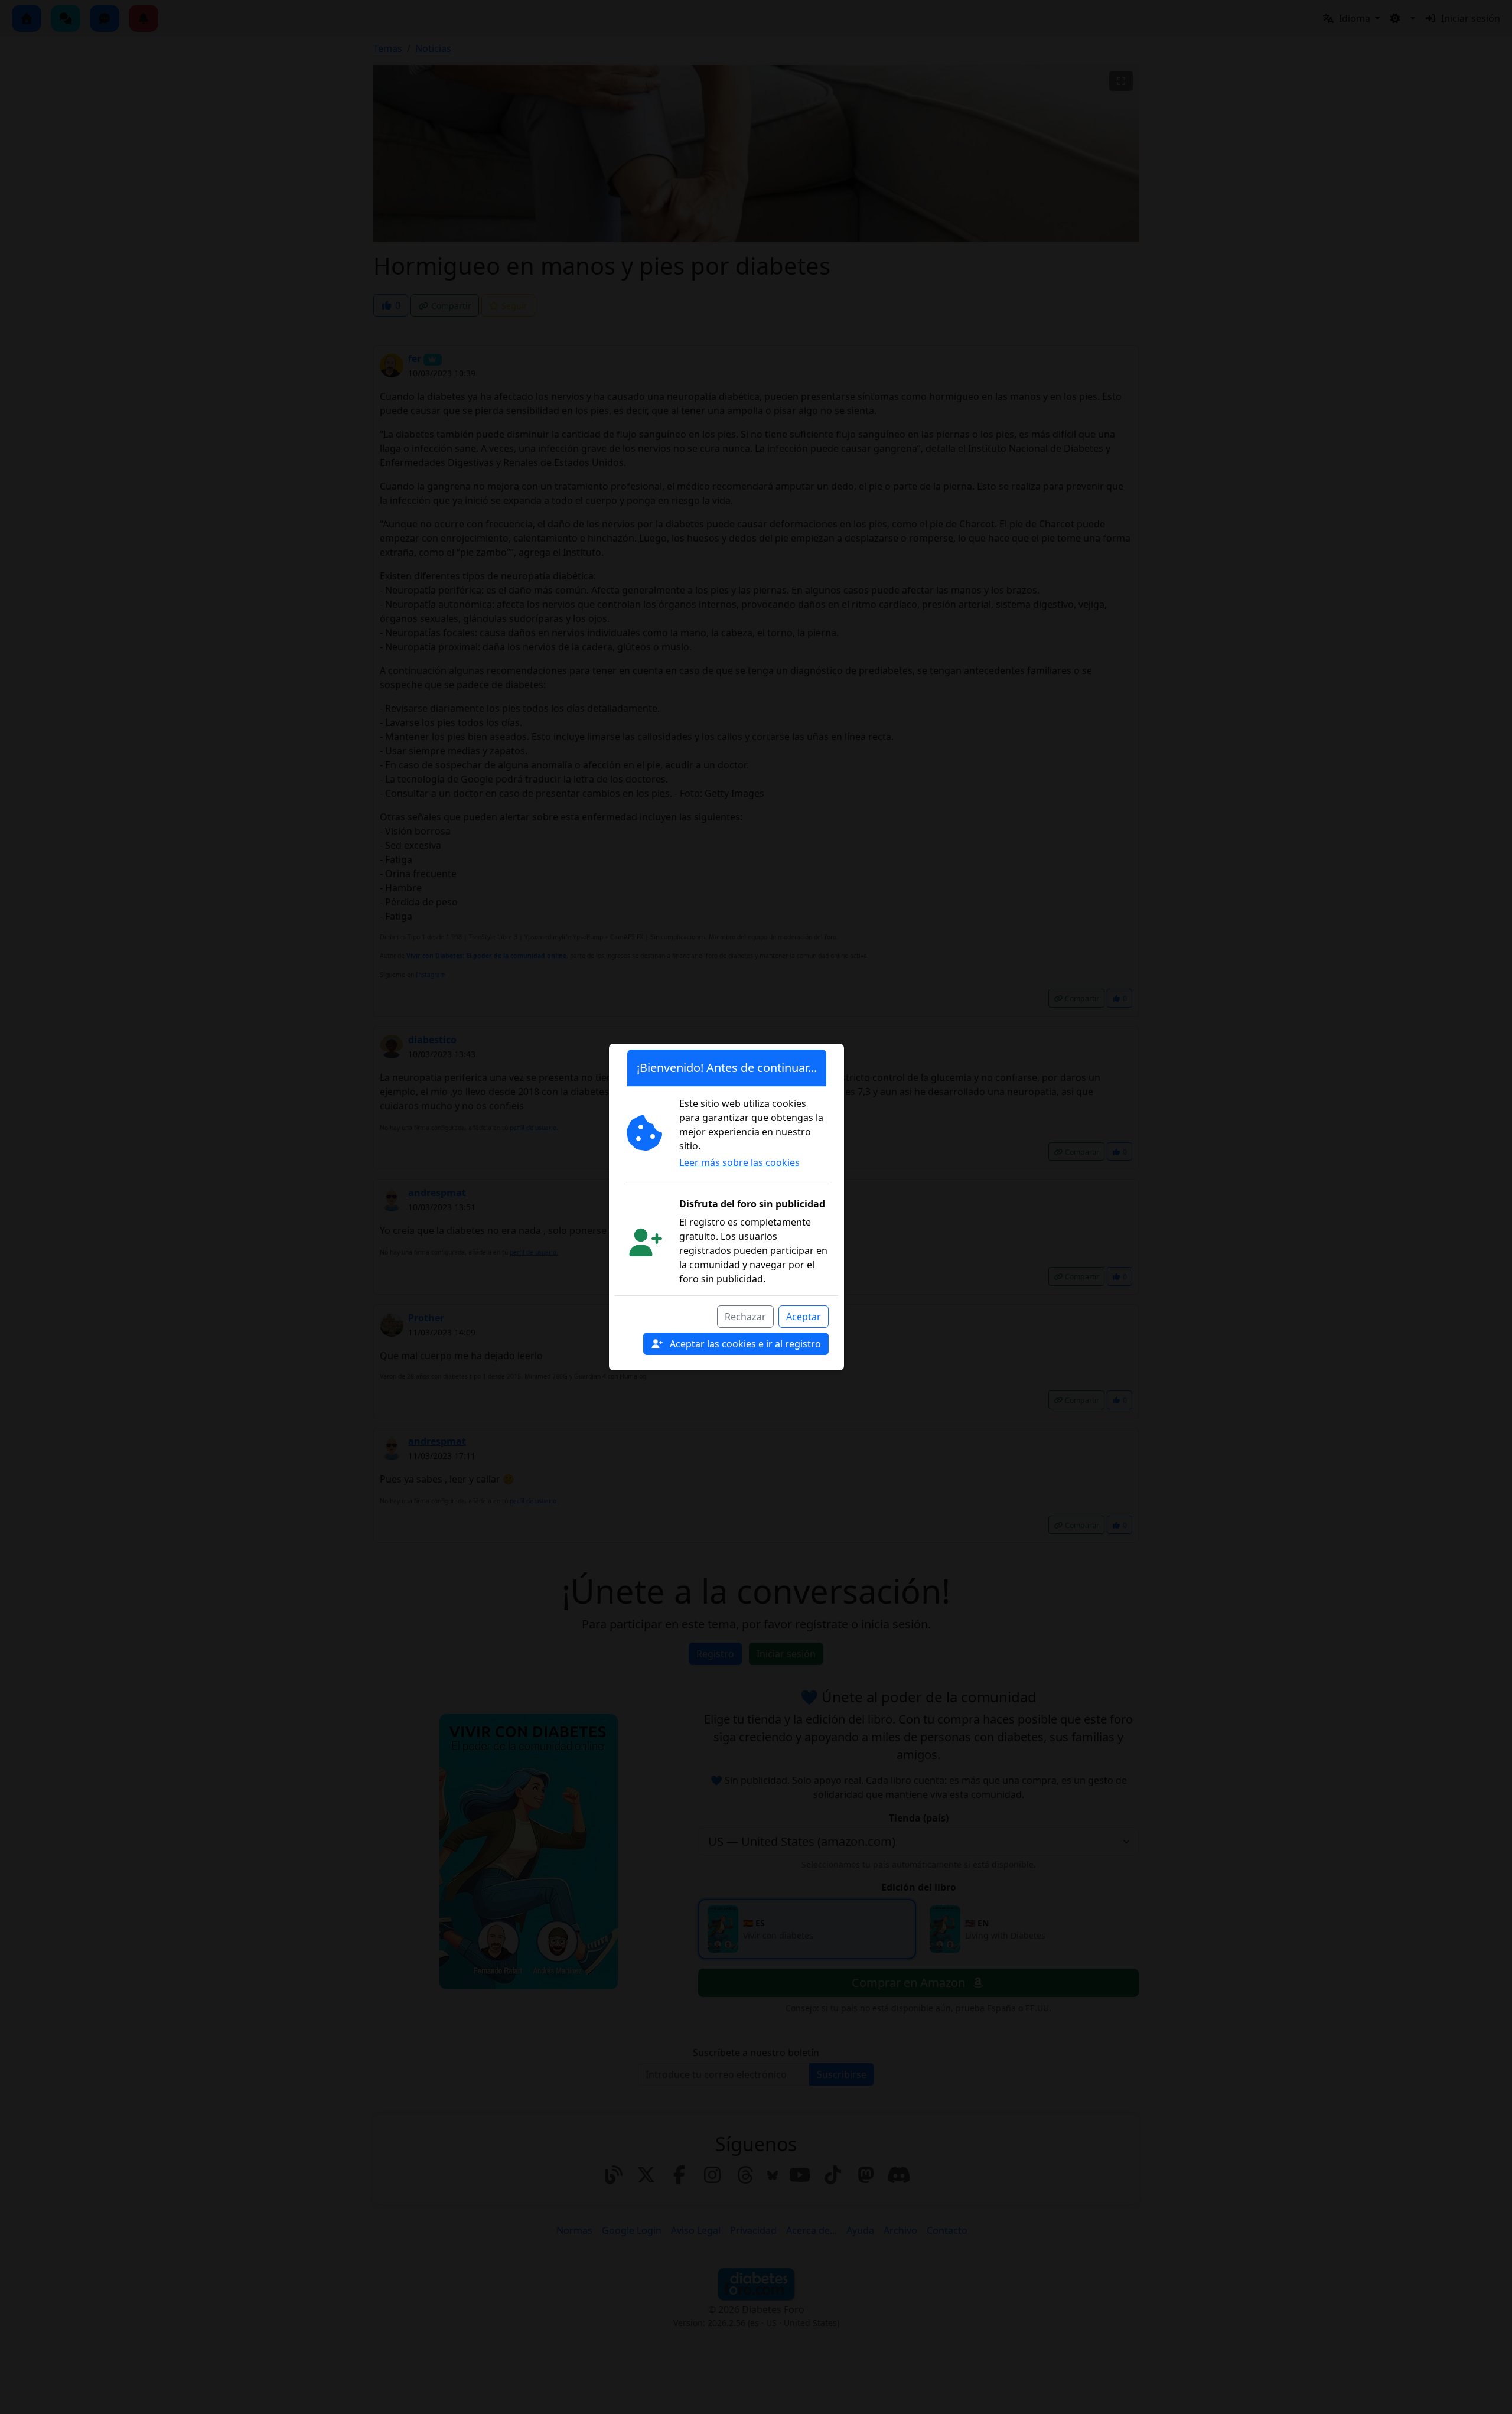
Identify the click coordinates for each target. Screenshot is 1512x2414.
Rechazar (745, 1317)
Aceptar (804, 1317)
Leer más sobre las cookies (739, 1162)
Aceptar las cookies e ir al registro (744, 1344)
